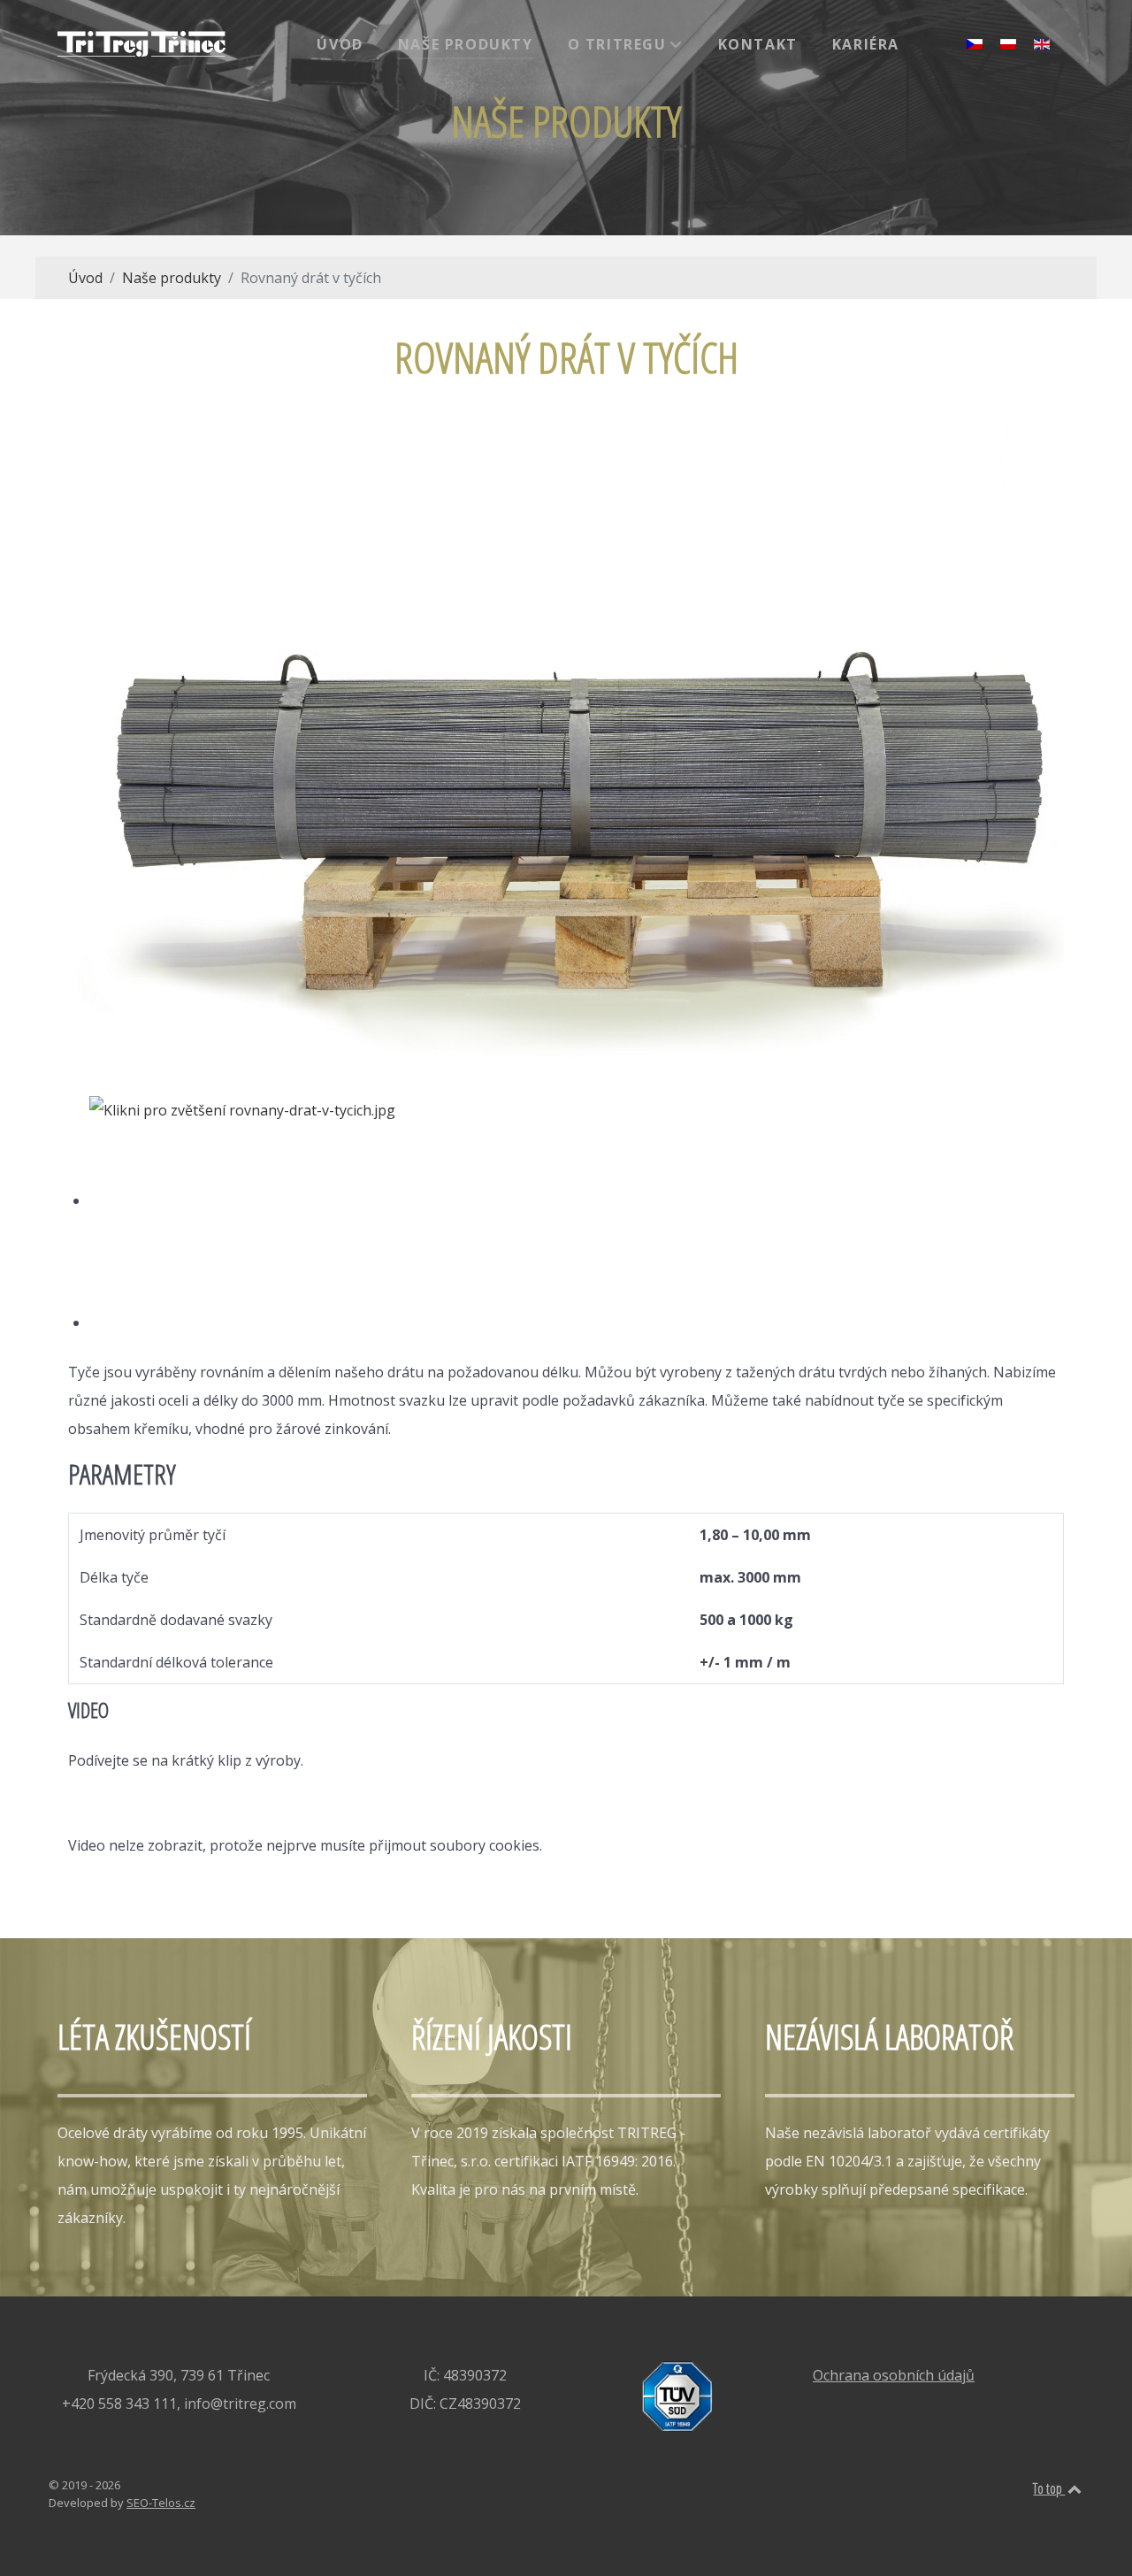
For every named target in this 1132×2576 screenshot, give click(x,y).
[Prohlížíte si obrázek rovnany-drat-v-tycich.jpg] (249, 1200)
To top (1049, 2488)
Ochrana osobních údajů (894, 2375)
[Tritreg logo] (141, 44)
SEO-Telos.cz (161, 2503)
